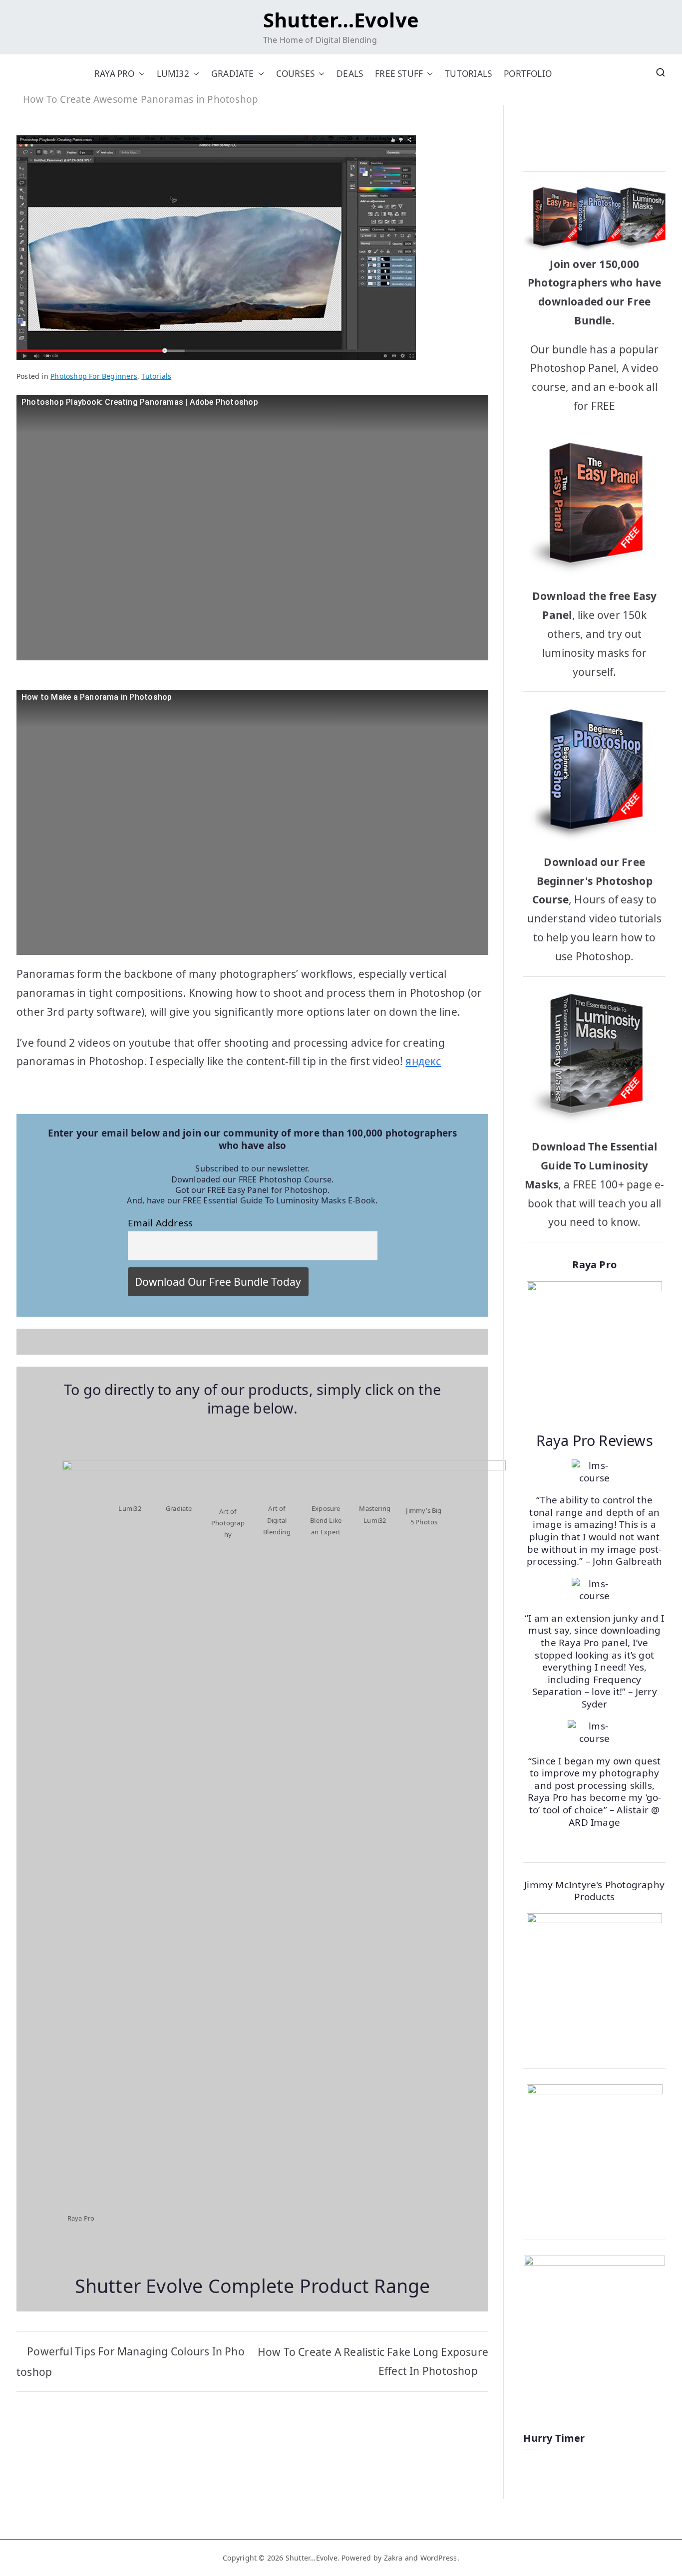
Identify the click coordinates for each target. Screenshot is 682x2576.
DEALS (350, 74)
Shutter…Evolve (341, 20)
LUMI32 (173, 74)
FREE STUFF (399, 74)
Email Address (161, 1223)
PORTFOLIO (528, 74)
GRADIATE (233, 74)
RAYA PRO (115, 74)
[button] (140, 74)
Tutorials (156, 376)
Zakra (393, 2558)
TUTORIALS (468, 74)
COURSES (295, 74)
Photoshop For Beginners (94, 376)
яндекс (423, 1061)
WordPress (439, 2558)
